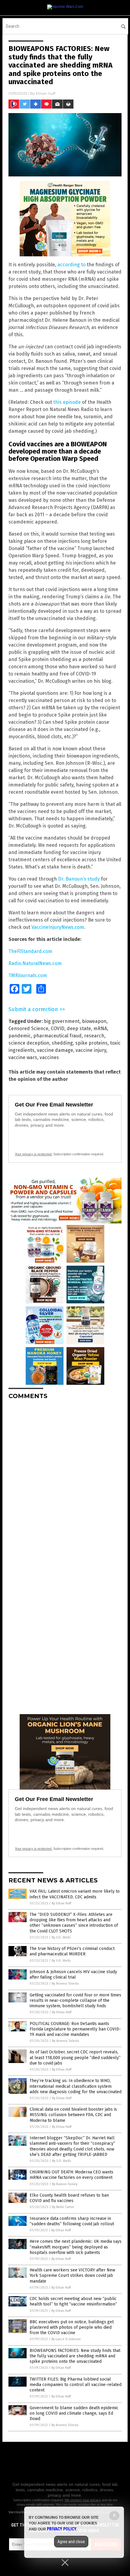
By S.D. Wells (61, 1937)
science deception (29, 1043)
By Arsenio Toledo (65, 1984)
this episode (67, 402)
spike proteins (91, 1043)
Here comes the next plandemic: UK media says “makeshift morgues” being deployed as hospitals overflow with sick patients (76, 2247)
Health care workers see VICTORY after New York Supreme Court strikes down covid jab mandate (72, 2275)
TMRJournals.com (28, 975)
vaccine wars (23, 1057)
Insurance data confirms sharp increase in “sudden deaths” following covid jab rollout (72, 2221)
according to (71, 265)
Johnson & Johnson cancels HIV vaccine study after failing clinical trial (73, 1975)
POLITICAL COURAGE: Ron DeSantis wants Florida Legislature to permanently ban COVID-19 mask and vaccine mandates (75, 2029)
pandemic (20, 1036)
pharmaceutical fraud (57, 1036)
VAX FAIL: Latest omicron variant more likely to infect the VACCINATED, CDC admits (75, 1894)
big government (62, 1021)
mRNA (100, 1029)
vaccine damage (55, 1050)
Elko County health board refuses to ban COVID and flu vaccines (69, 2198)
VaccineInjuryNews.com (58, 927)
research (94, 1036)
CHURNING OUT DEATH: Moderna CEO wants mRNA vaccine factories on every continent (71, 2175)
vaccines (49, 1057)
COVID (58, 1029)
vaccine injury (91, 1050)
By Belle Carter (63, 2207)
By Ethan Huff (61, 1903)
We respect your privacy (83, 2500)
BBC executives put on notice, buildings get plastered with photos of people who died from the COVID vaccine (72, 2327)
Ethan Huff (46, 93)
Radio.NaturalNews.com (35, 963)
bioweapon (94, 1021)
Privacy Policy (62, 2529)
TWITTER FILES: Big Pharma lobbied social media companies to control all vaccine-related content (76, 2385)
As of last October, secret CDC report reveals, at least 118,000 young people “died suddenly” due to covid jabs (75, 2057)
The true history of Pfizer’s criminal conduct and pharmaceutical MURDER (72, 1951)
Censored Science (28, 1029)
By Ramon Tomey (65, 2184)
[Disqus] (65, 1480)
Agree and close (71, 2542)
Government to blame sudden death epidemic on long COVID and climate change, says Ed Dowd (74, 2413)
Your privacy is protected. (34, 1154)
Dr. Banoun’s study (79, 879)
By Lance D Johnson (66, 2339)
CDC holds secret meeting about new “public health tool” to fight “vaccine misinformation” (73, 2301)
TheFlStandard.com (30, 951)
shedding (62, 1043)
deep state (79, 1029)
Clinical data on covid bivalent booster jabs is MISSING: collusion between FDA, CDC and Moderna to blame (73, 2115)
